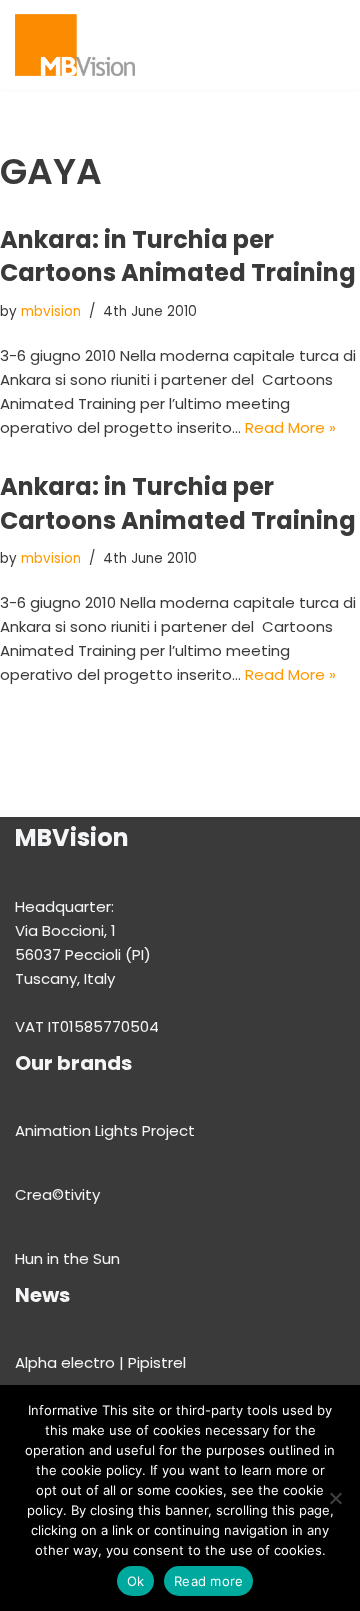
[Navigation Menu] (286, 45)
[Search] (327, 44)
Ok (136, 1581)
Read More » (290, 427)
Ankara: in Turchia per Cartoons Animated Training (178, 256)
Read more (208, 1581)
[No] (335, 1498)
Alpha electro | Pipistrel (100, 1362)
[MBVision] (75, 45)
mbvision (51, 311)
